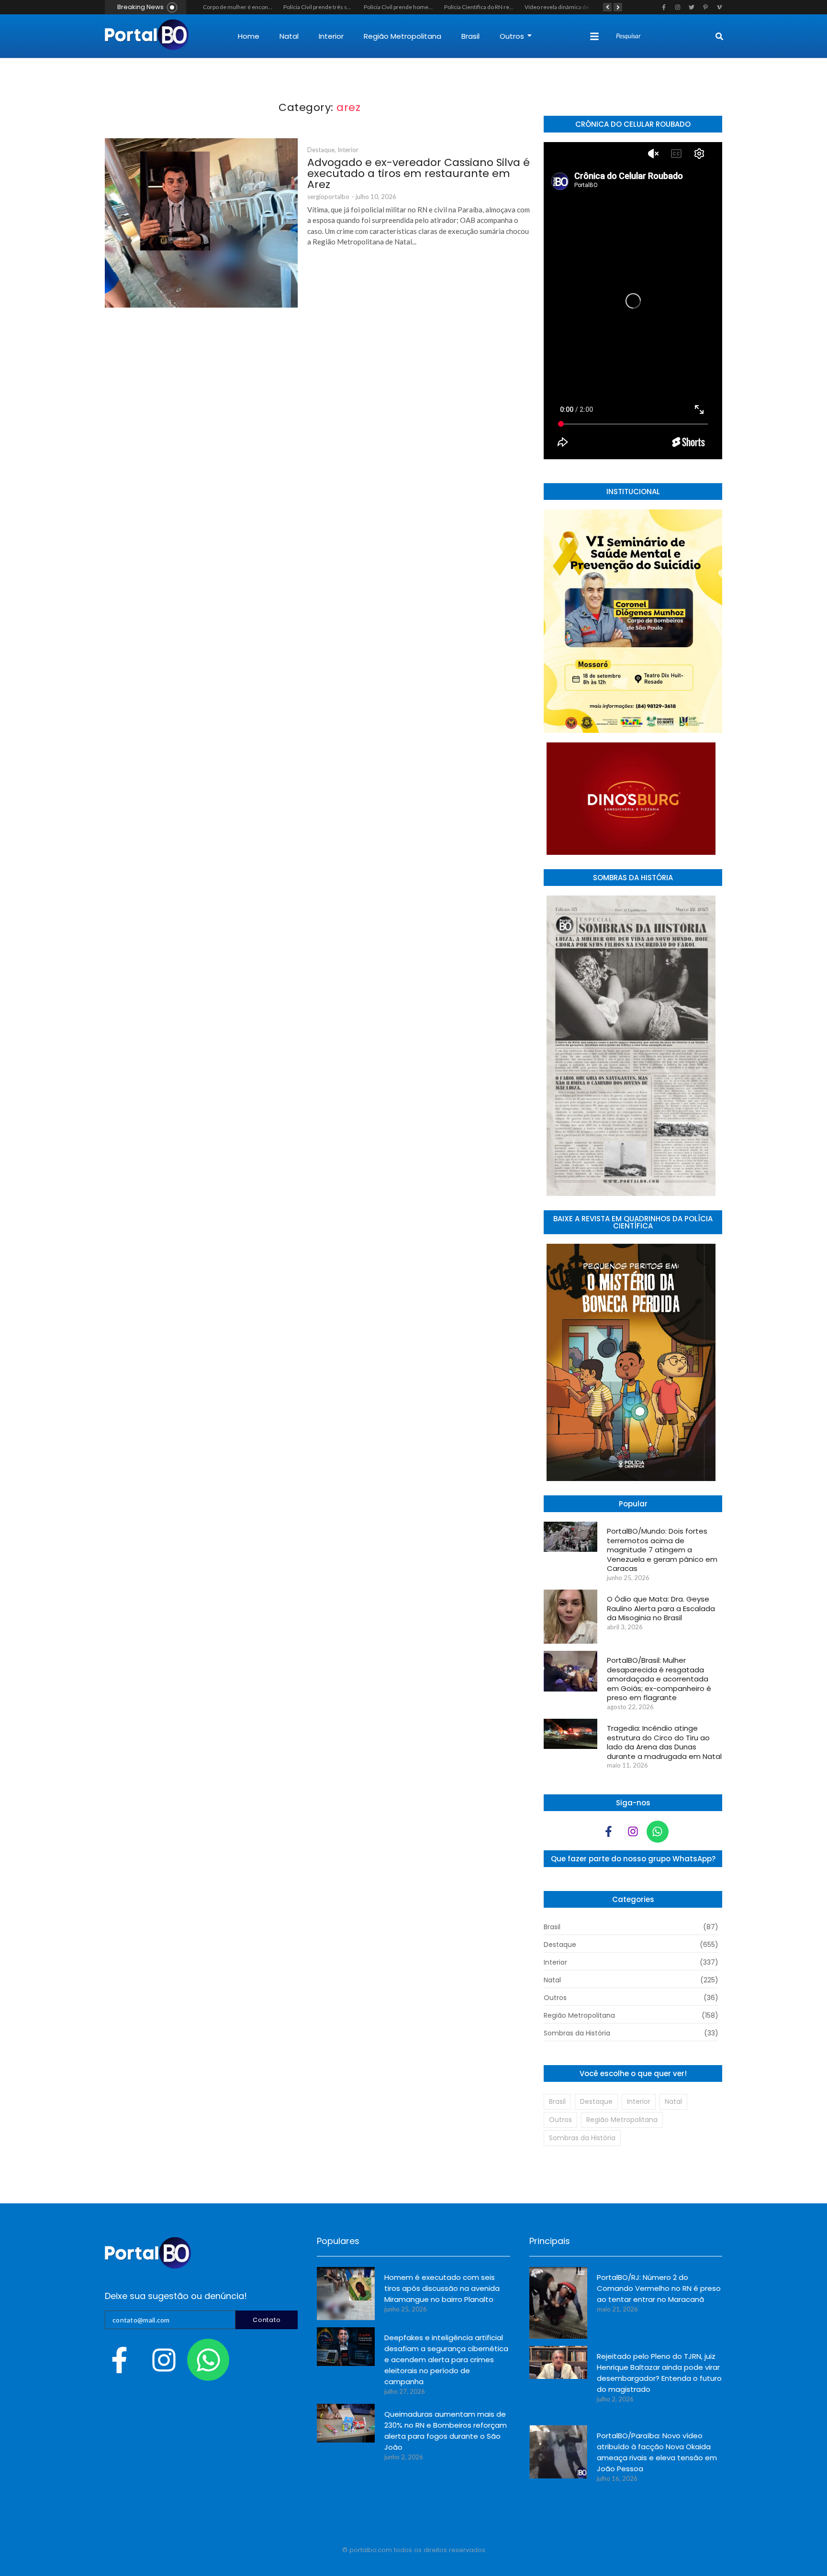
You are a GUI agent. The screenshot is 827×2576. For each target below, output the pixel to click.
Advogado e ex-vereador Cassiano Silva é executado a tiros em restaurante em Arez (419, 173)
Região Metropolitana (402, 36)
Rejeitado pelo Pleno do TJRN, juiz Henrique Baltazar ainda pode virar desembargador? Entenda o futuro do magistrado (659, 2373)
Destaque (322, 150)
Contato (267, 2320)
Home (249, 36)
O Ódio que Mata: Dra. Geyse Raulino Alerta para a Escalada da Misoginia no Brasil (661, 1609)
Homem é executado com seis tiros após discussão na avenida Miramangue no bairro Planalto (442, 2288)
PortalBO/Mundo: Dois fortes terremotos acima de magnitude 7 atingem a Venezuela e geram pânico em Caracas (662, 1550)
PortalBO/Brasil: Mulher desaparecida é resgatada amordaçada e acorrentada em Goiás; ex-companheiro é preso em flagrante (659, 1679)
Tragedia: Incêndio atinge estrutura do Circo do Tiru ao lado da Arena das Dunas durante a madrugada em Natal (664, 1742)
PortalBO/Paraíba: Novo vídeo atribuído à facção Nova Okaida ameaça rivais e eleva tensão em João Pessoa (657, 2452)
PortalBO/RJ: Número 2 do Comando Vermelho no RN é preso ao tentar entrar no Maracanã (659, 2288)
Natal (289, 36)
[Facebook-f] (609, 1832)
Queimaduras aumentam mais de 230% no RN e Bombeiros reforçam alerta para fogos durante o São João (446, 2431)
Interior (331, 36)
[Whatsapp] (658, 1832)
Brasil (470, 36)
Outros (512, 36)
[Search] (719, 36)
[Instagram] (633, 1832)
